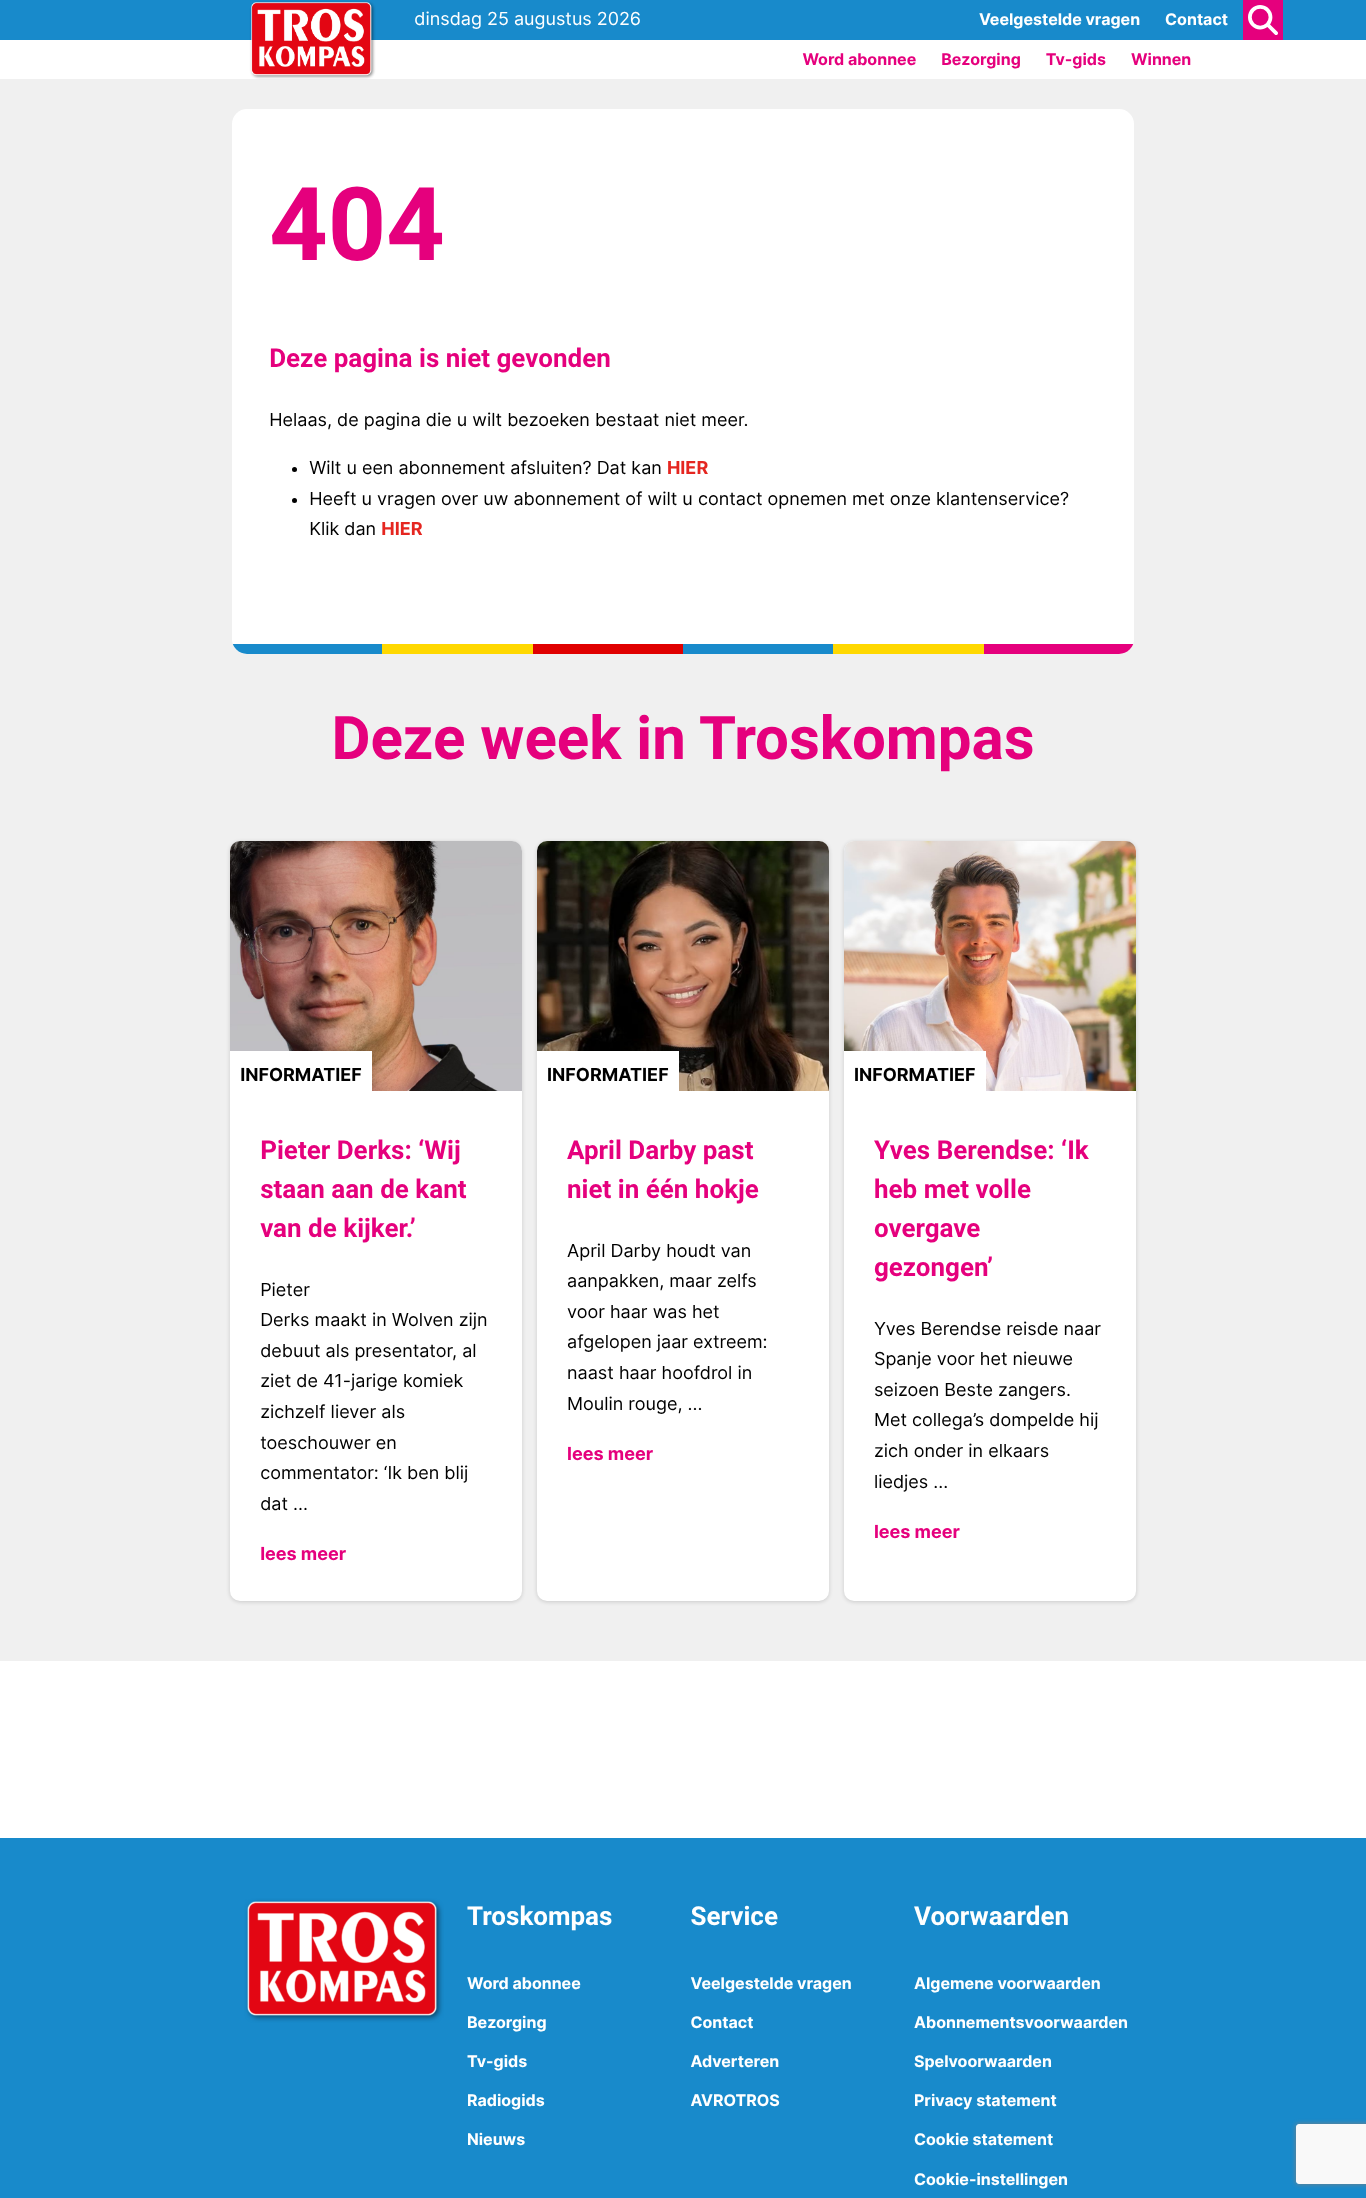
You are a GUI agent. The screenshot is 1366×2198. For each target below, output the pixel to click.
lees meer (303, 1554)
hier (687, 468)
